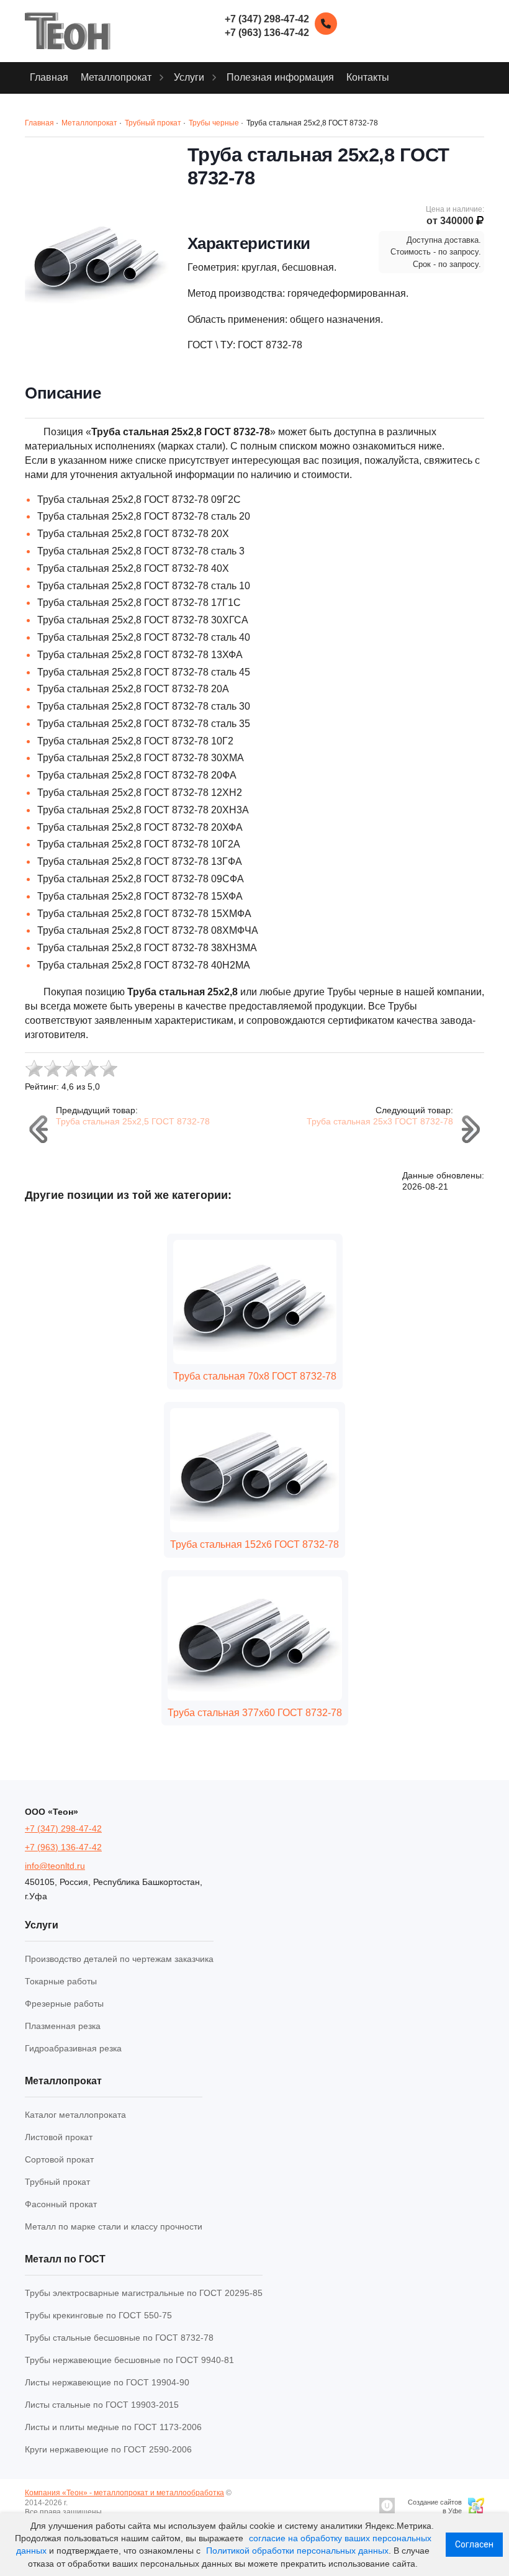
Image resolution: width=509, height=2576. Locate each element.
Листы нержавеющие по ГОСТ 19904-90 (107, 2382)
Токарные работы (61, 1981)
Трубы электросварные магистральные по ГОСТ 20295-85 (144, 2293)
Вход (114, 2512)
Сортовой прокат (59, 2159)
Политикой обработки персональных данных (297, 2551)
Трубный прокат (57, 2182)
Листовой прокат (59, 2137)
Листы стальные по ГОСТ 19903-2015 (102, 2405)
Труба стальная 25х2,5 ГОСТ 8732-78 (133, 1121)
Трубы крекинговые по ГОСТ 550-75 (98, 2315)
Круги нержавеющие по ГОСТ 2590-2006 (108, 2449)
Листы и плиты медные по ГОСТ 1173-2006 (113, 2427)
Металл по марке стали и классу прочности (114, 2226)
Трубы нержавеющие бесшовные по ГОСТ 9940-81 (129, 2360)
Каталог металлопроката (75, 2115)
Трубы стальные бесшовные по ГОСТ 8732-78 (119, 2338)
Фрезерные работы (64, 2004)
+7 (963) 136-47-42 (63, 1847)
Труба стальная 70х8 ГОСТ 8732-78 (255, 1376)
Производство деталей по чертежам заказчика (119, 1959)
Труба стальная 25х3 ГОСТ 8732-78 (380, 1121)
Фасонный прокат (61, 2204)
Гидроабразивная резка (73, 2048)
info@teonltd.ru (55, 1866)
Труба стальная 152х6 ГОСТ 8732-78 (254, 1544)
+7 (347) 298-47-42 (63, 1828)
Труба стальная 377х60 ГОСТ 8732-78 (255, 1713)
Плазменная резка (63, 2026)
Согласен (474, 2544)
